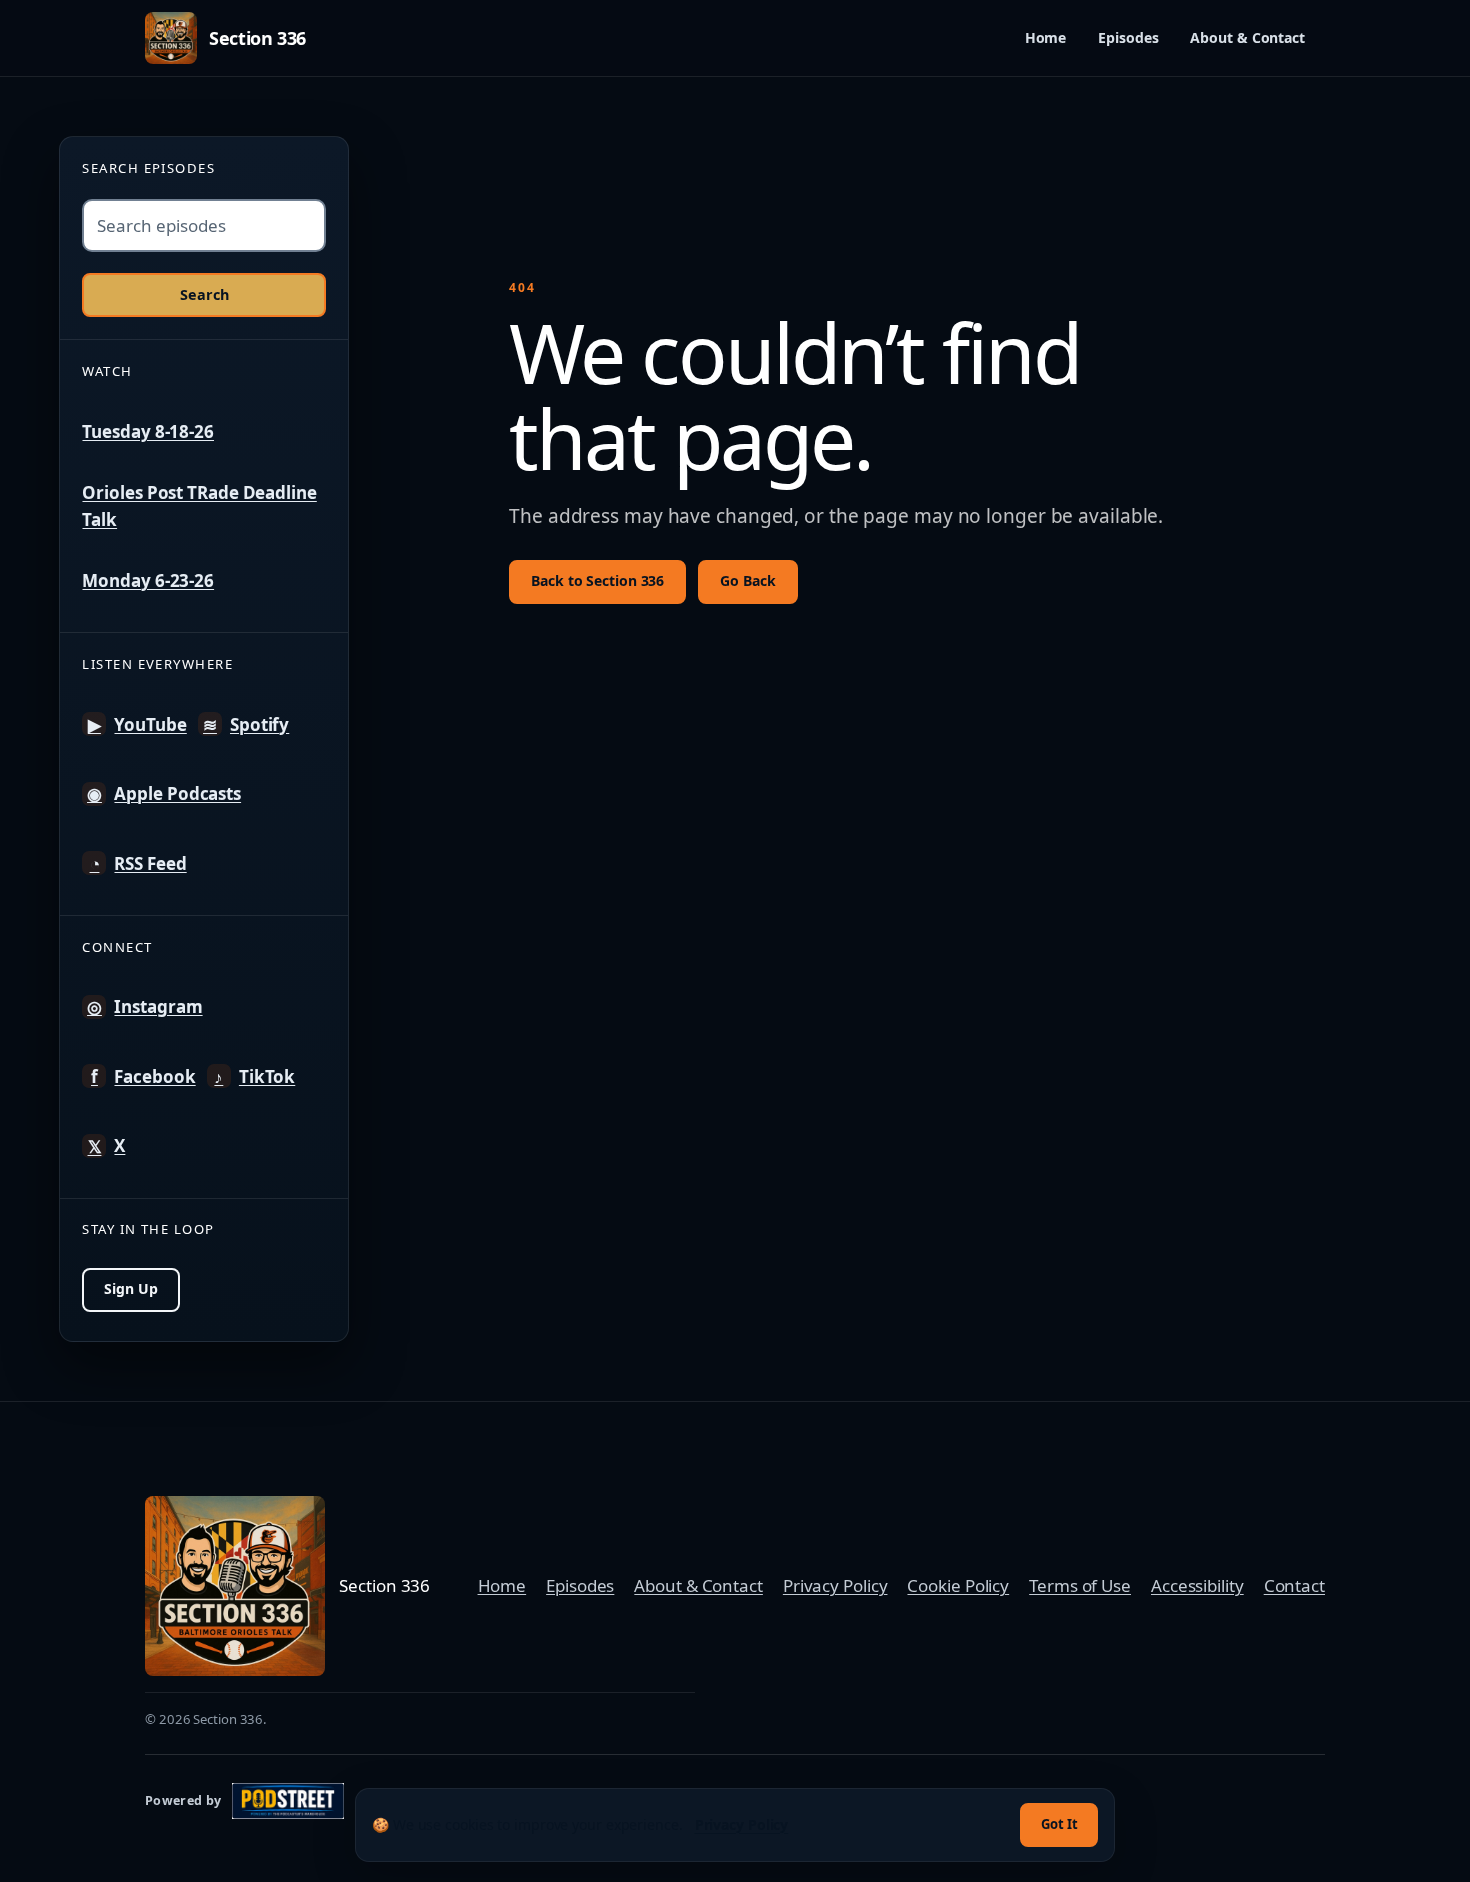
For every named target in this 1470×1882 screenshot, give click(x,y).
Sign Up (130, 1288)
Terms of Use (1080, 1585)
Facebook (143, 1076)
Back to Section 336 (597, 580)
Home (1046, 37)
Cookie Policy (958, 1585)
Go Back (748, 580)
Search (204, 294)
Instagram (144, 1006)
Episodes (1128, 37)
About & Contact (1247, 37)
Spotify (246, 724)
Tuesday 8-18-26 (148, 431)
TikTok (254, 1076)
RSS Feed (138, 863)
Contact (1294, 1585)
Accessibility (1197, 1585)
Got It (1059, 1824)
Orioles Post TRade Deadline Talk (199, 506)
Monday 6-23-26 (148, 580)
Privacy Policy (835, 1585)
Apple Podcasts (164, 793)
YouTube (137, 724)
